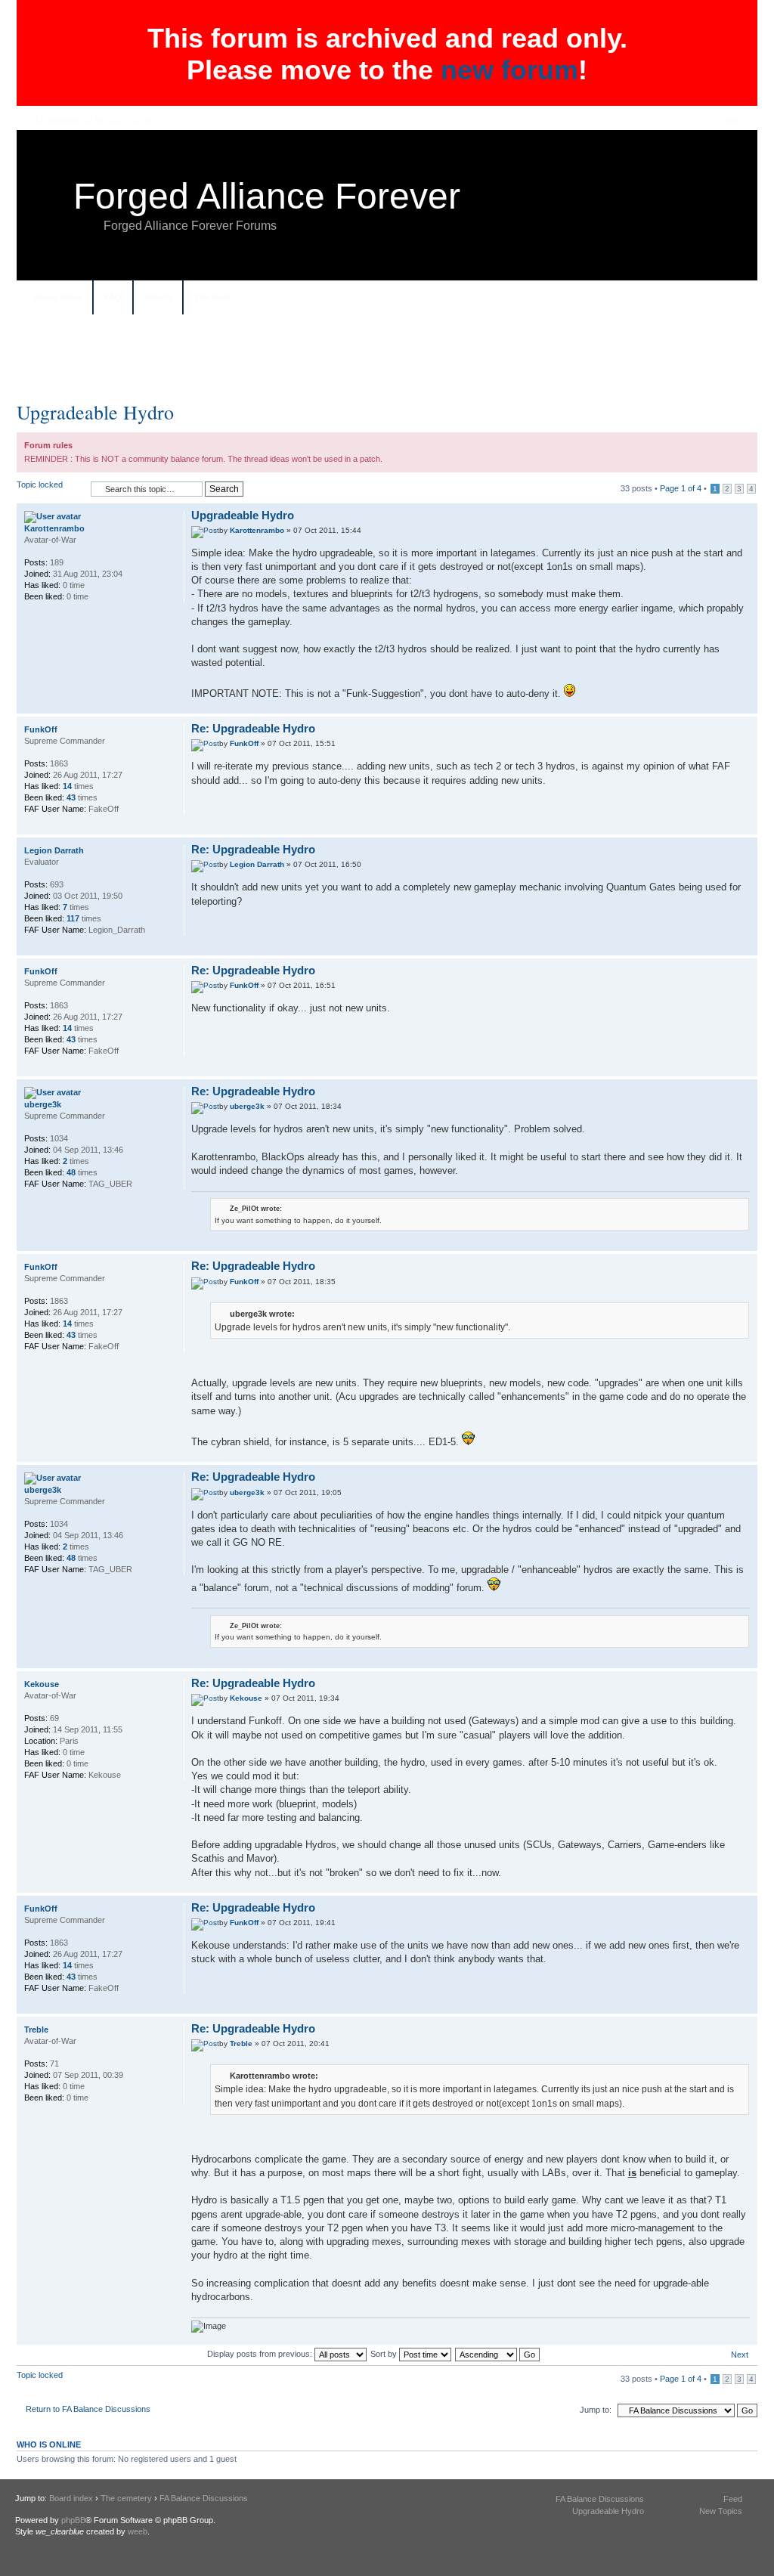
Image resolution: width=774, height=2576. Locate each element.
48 (71, 1172)
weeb (138, 2531)
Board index (57, 297)
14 (67, 786)
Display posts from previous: (261, 2354)
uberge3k (247, 1106)
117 (73, 918)
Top (746, 706)
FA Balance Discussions (204, 2498)
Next (740, 2355)
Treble (241, 2043)
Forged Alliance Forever (267, 196)
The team (213, 297)
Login (731, 120)
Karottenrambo (257, 530)
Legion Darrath (257, 864)
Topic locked (40, 485)
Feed (733, 2499)
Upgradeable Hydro (95, 412)
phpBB (73, 2520)
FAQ (113, 297)
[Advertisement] (387, 364)
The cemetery (126, 2498)
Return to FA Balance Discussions (88, 2409)
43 (71, 797)
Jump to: (596, 2410)
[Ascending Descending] (498, 2354)
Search (158, 297)
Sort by (385, 2354)
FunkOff (244, 743)
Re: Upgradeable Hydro (253, 728)
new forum (509, 70)
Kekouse (246, 1698)
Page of (681, 488)
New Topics (721, 2511)
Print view (731, 299)
